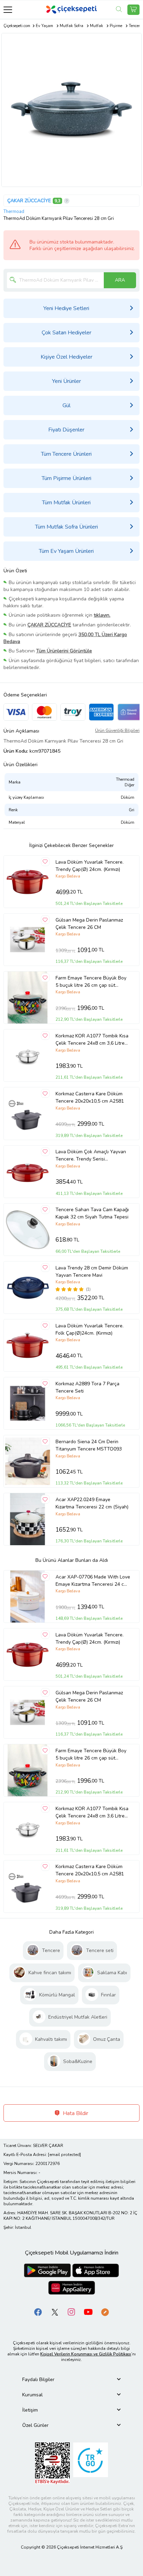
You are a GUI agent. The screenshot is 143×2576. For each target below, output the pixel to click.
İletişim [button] (30, 2410)
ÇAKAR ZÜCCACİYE (29, 201)
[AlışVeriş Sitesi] (133, 10)
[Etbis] (52, 2463)
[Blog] (105, 2312)
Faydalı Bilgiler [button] (38, 2380)
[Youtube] (88, 2312)
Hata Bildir (75, 2113)
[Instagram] (71, 2312)
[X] (55, 2312)
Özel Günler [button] (35, 2425)
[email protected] (64, 2155)
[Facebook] (38, 2312)
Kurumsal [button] (32, 2395)
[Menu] (8, 10)
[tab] (71, 2380)
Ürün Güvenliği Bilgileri (117, 730)
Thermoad (14, 212)
